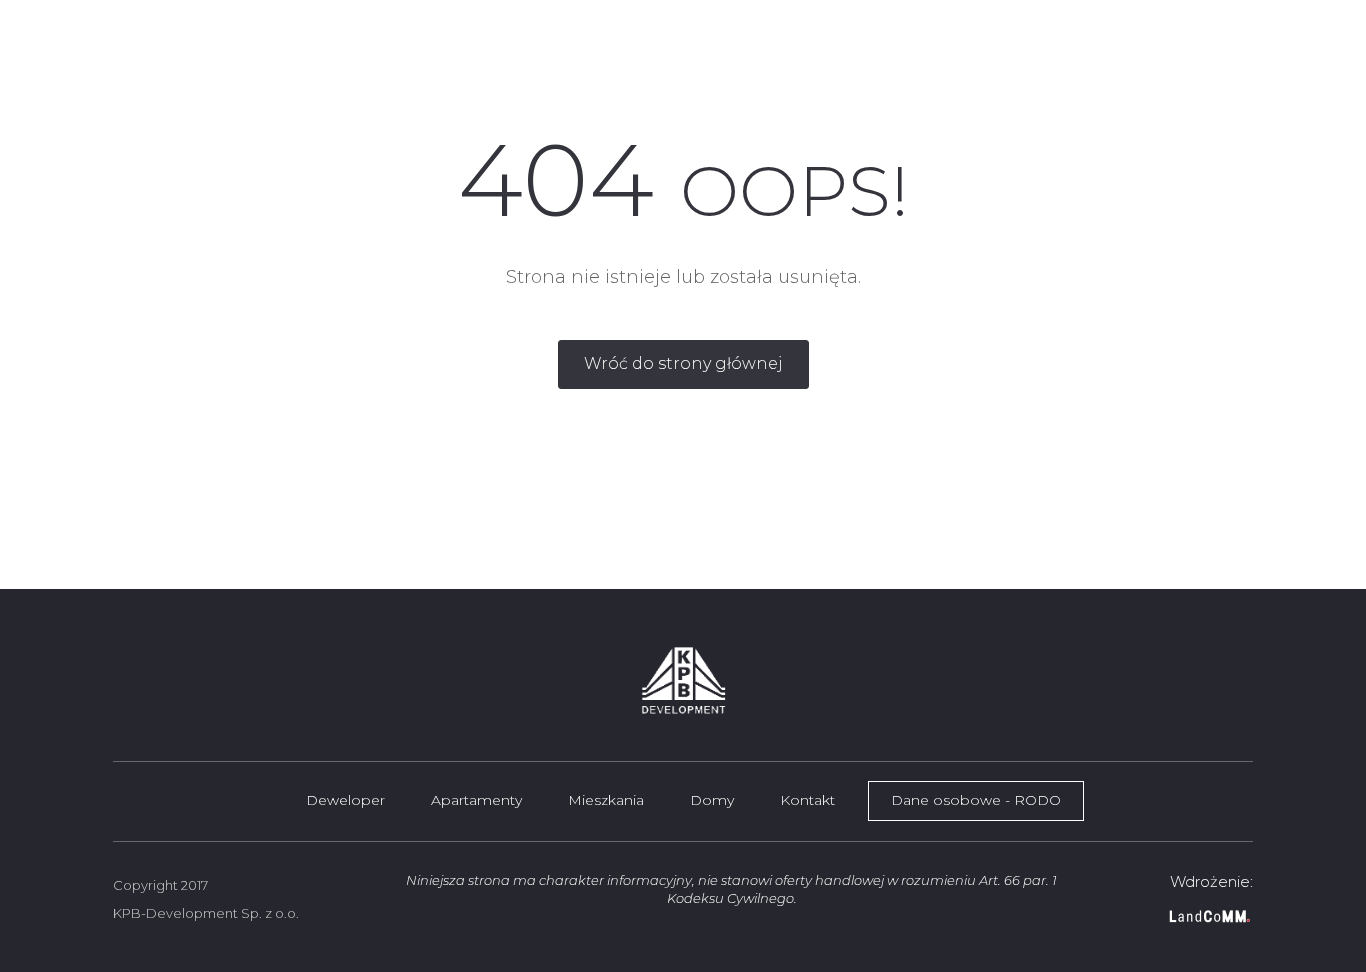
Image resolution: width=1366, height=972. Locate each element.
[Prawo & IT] (1170, 917)
